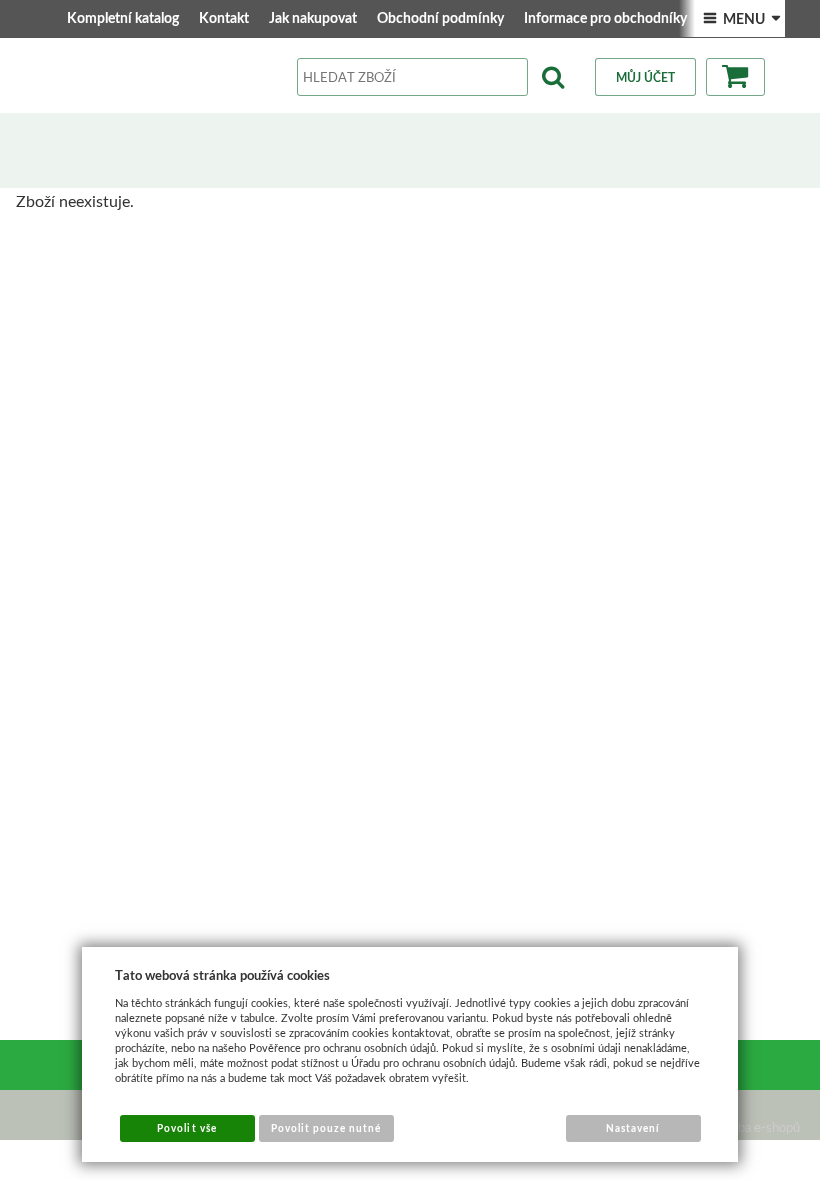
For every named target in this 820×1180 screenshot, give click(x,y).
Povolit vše (186, 1128)
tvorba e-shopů (757, 1127)
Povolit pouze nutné (326, 1128)
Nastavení (633, 1128)
